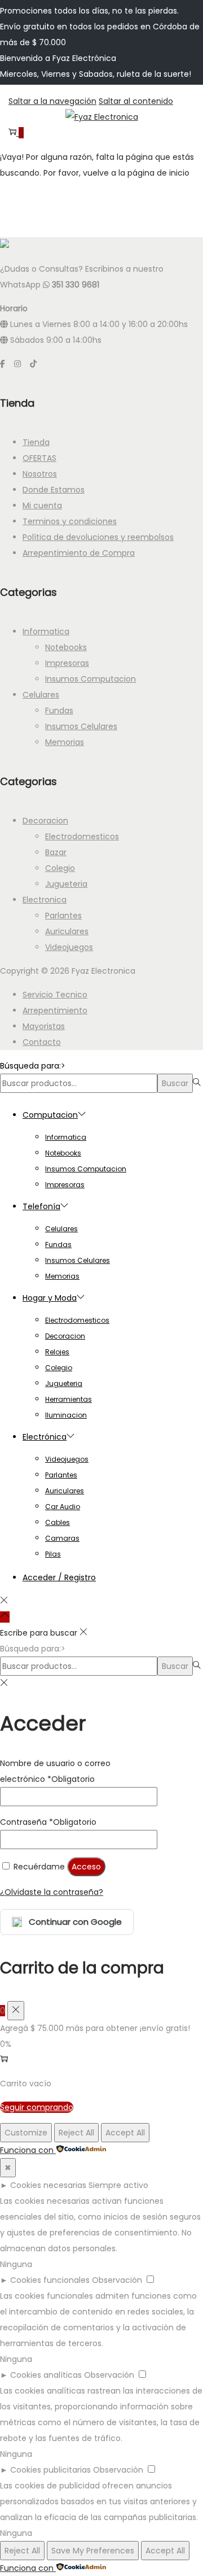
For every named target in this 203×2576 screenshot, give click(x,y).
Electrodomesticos (82, 836)
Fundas (59, 711)
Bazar (56, 852)
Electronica (45, 900)
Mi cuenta (42, 505)
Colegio (60, 868)
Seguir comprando (37, 2107)
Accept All (125, 2133)
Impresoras (67, 663)
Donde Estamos (54, 490)
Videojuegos (69, 947)
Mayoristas (44, 1026)
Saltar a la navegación (52, 101)
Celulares (41, 695)
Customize (26, 2133)
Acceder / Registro (59, 1577)
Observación (117, 2280)
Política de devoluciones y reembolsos (98, 537)
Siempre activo (118, 2185)
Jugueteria (66, 884)
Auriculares (67, 931)
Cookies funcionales (50, 2280)
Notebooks (66, 647)
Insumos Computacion (91, 679)
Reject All (76, 2133)
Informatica (46, 631)
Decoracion (45, 821)
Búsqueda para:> (33, 1066)
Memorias (65, 742)
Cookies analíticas (46, 2375)
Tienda (36, 442)
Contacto (42, 1042)
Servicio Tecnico (55, 995)
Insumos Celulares (81, 726)
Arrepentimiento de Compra (79, 553)
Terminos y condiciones (70, 521)
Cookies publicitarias (50, 2470)
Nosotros (40, 474)
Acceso (86, 1867)
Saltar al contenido (136, 101)
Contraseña (48, 1822)
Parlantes (63, 916)
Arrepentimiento (55, 1010)
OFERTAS (39, 458)
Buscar (175, 1083)
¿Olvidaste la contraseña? (52, 1892)
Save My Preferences (93, 2551)
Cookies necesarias (48, 2185)
